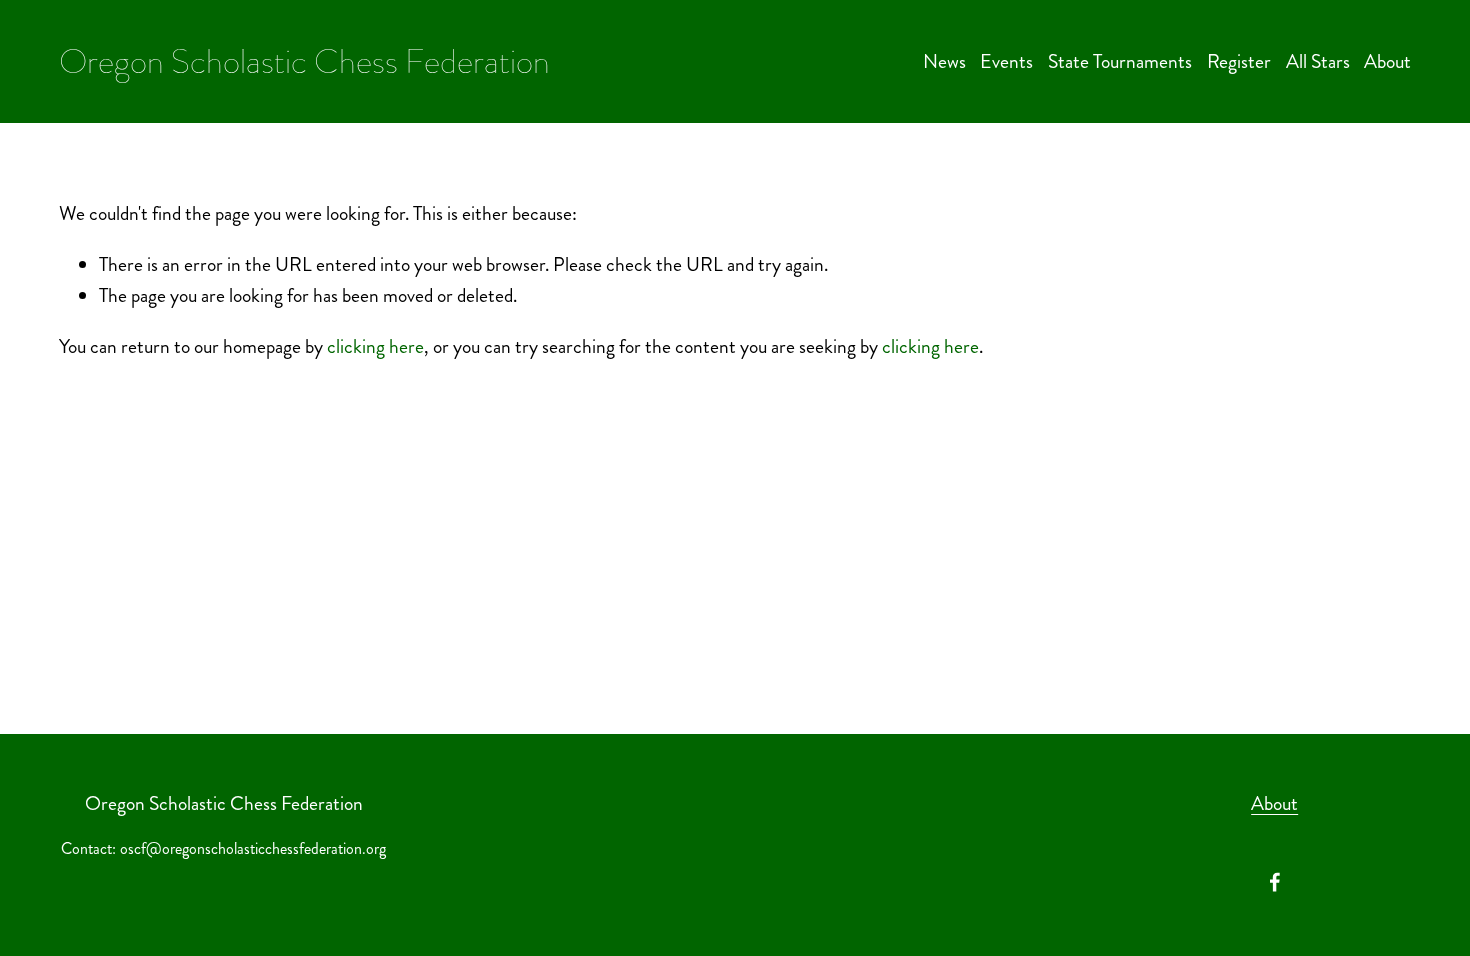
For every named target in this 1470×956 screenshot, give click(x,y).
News (944, 61)
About (1387, 61)
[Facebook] (1275, 882)
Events (1006, 61)
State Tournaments (1120, 61)
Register (1239, 61)
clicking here (375, 346)
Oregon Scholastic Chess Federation (304, 61)
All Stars (1318, 61)
